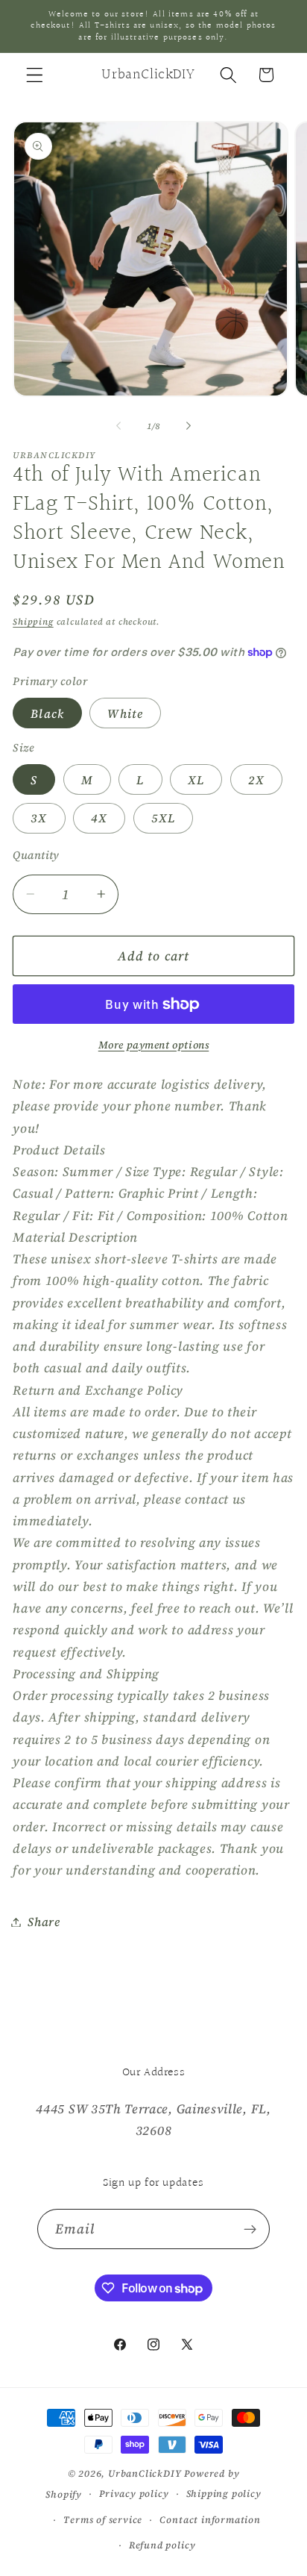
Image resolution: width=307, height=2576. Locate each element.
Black (47, 713)
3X (39, 818)
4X (99, 818)
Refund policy (162, 2545)
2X (256, 780)
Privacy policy (134, 2494)
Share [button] (44, 1922)
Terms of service (103, 2520)
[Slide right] (189, 426)
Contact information (210, 2520)
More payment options (154, 1045)
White (125, 713)
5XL (163, 818)
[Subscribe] (251, 2229)
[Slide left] (118, 426)
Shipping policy (224, 2494)
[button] (35, 75)
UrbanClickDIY (145, 2473)
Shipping (33, 622)
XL (196, 780)
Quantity (36, 855)
